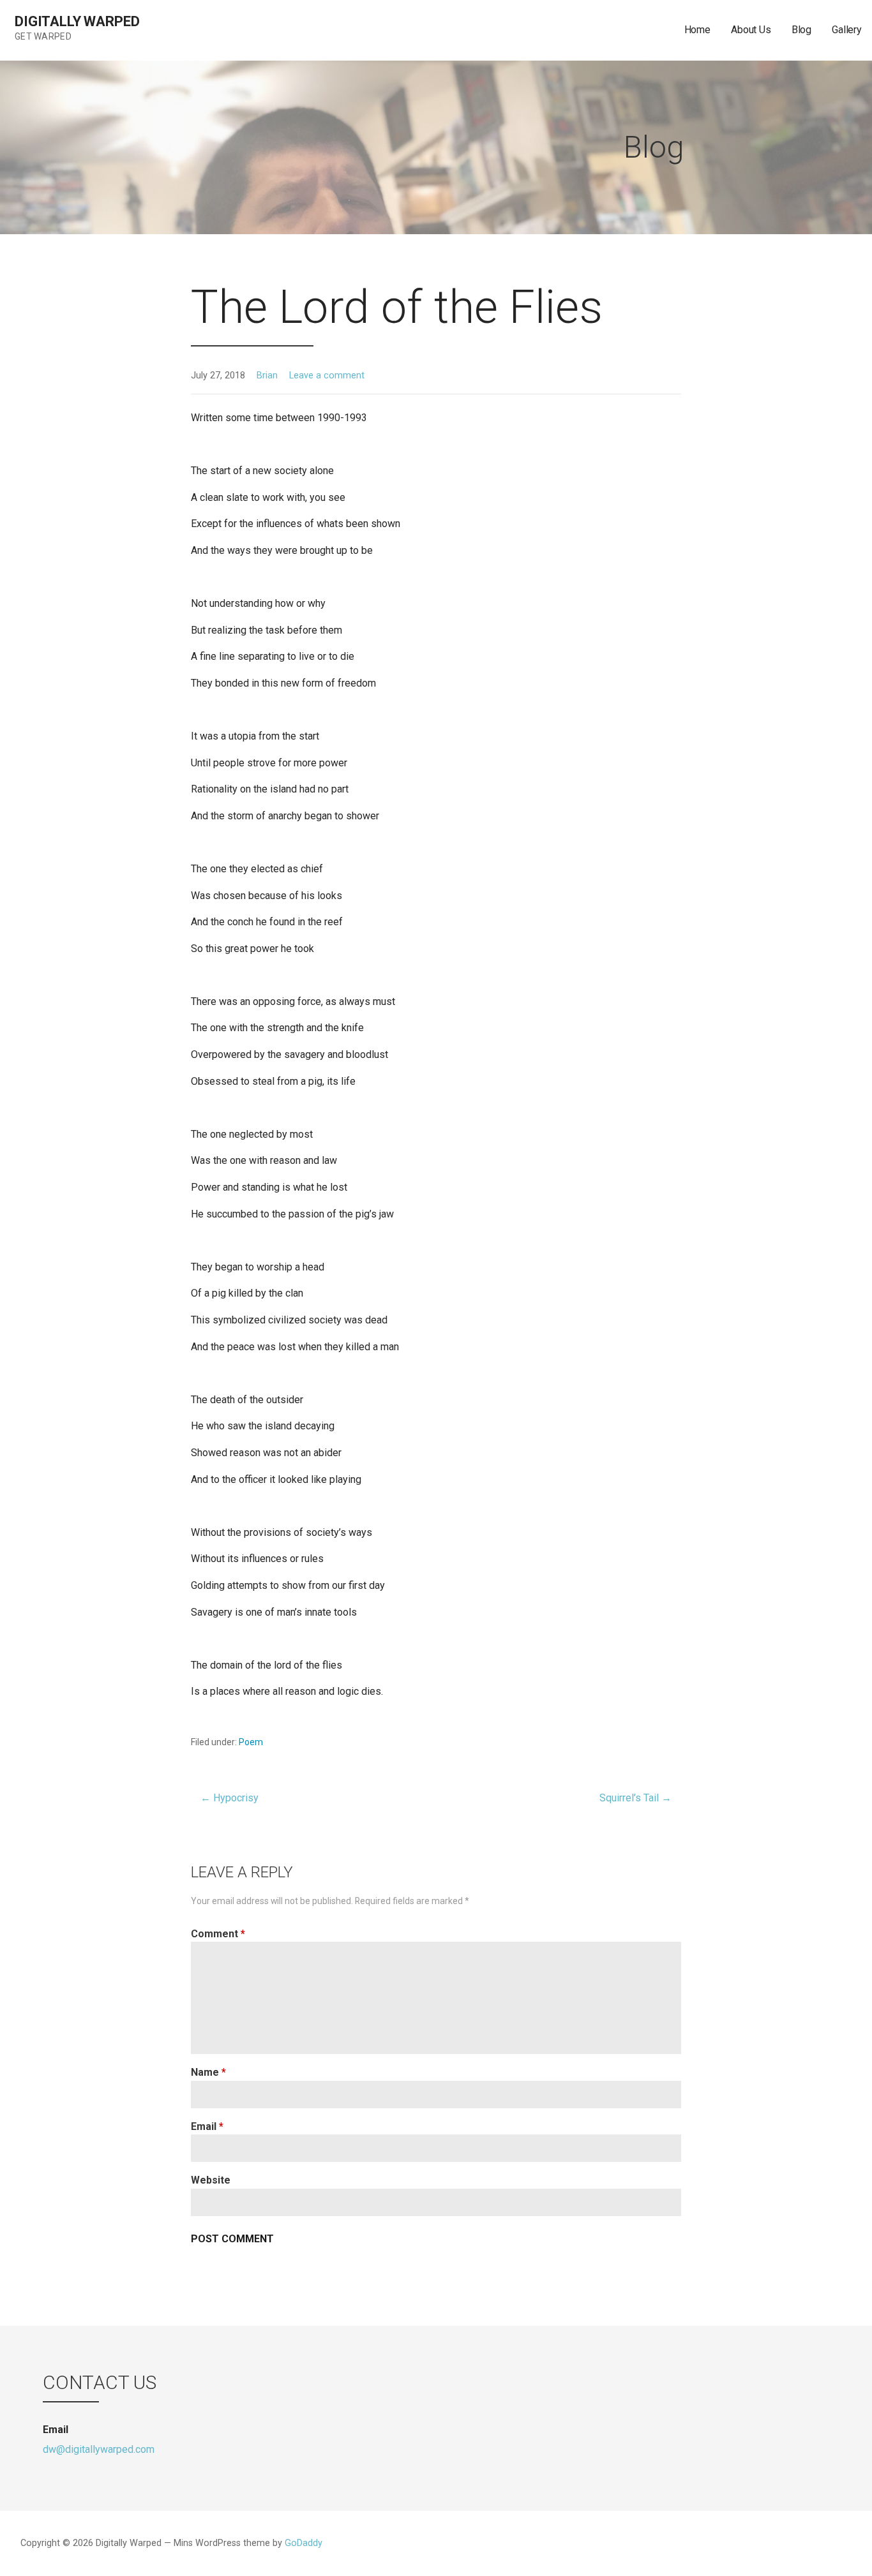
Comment (218, 1934)
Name (208, 2072)
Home (697, 30)
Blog (801, 30)
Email (207, 2126)
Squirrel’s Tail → (635, 1798)
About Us (751, 30)
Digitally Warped (77, 21)
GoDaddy (304, 2543)
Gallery (847, 30)
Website (211, 2180)
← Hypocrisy (229, 1798)
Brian (267, 376)
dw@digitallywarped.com (99, 2449)
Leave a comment (327, 376)
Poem (251, 1742)
